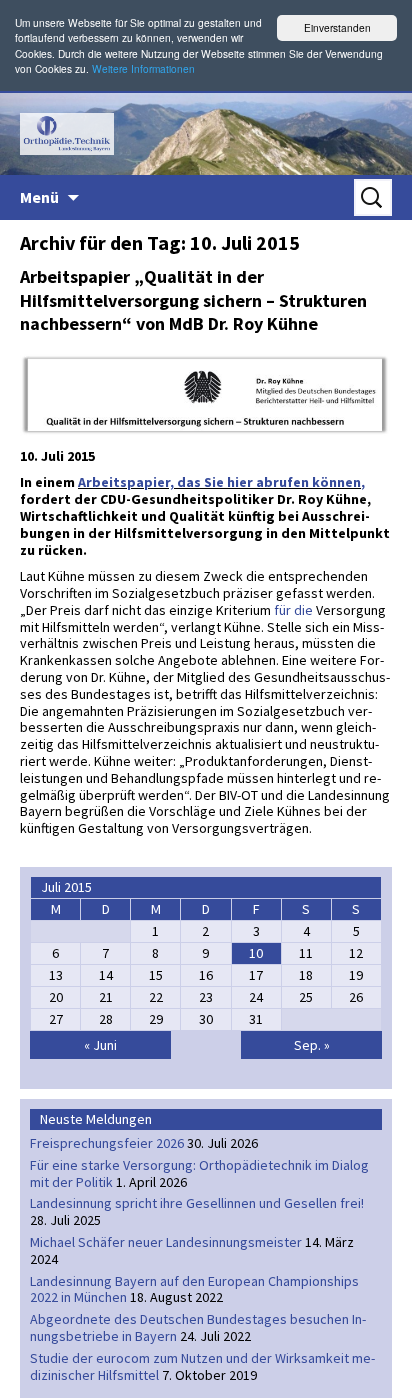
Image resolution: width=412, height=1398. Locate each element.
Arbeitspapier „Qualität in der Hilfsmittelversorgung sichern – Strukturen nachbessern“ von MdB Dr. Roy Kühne (193, 300)
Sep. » (312, 1045)
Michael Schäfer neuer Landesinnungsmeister (166, 1242)
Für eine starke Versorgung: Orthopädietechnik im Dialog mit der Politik (199, 1173)
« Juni (100, 1045)
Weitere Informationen (143, 68)
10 (256, 953)
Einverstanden (337, 27)
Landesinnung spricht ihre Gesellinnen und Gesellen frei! (197, 1203)
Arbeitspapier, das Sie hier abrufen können (219, 482)
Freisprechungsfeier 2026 (107, 1143)
